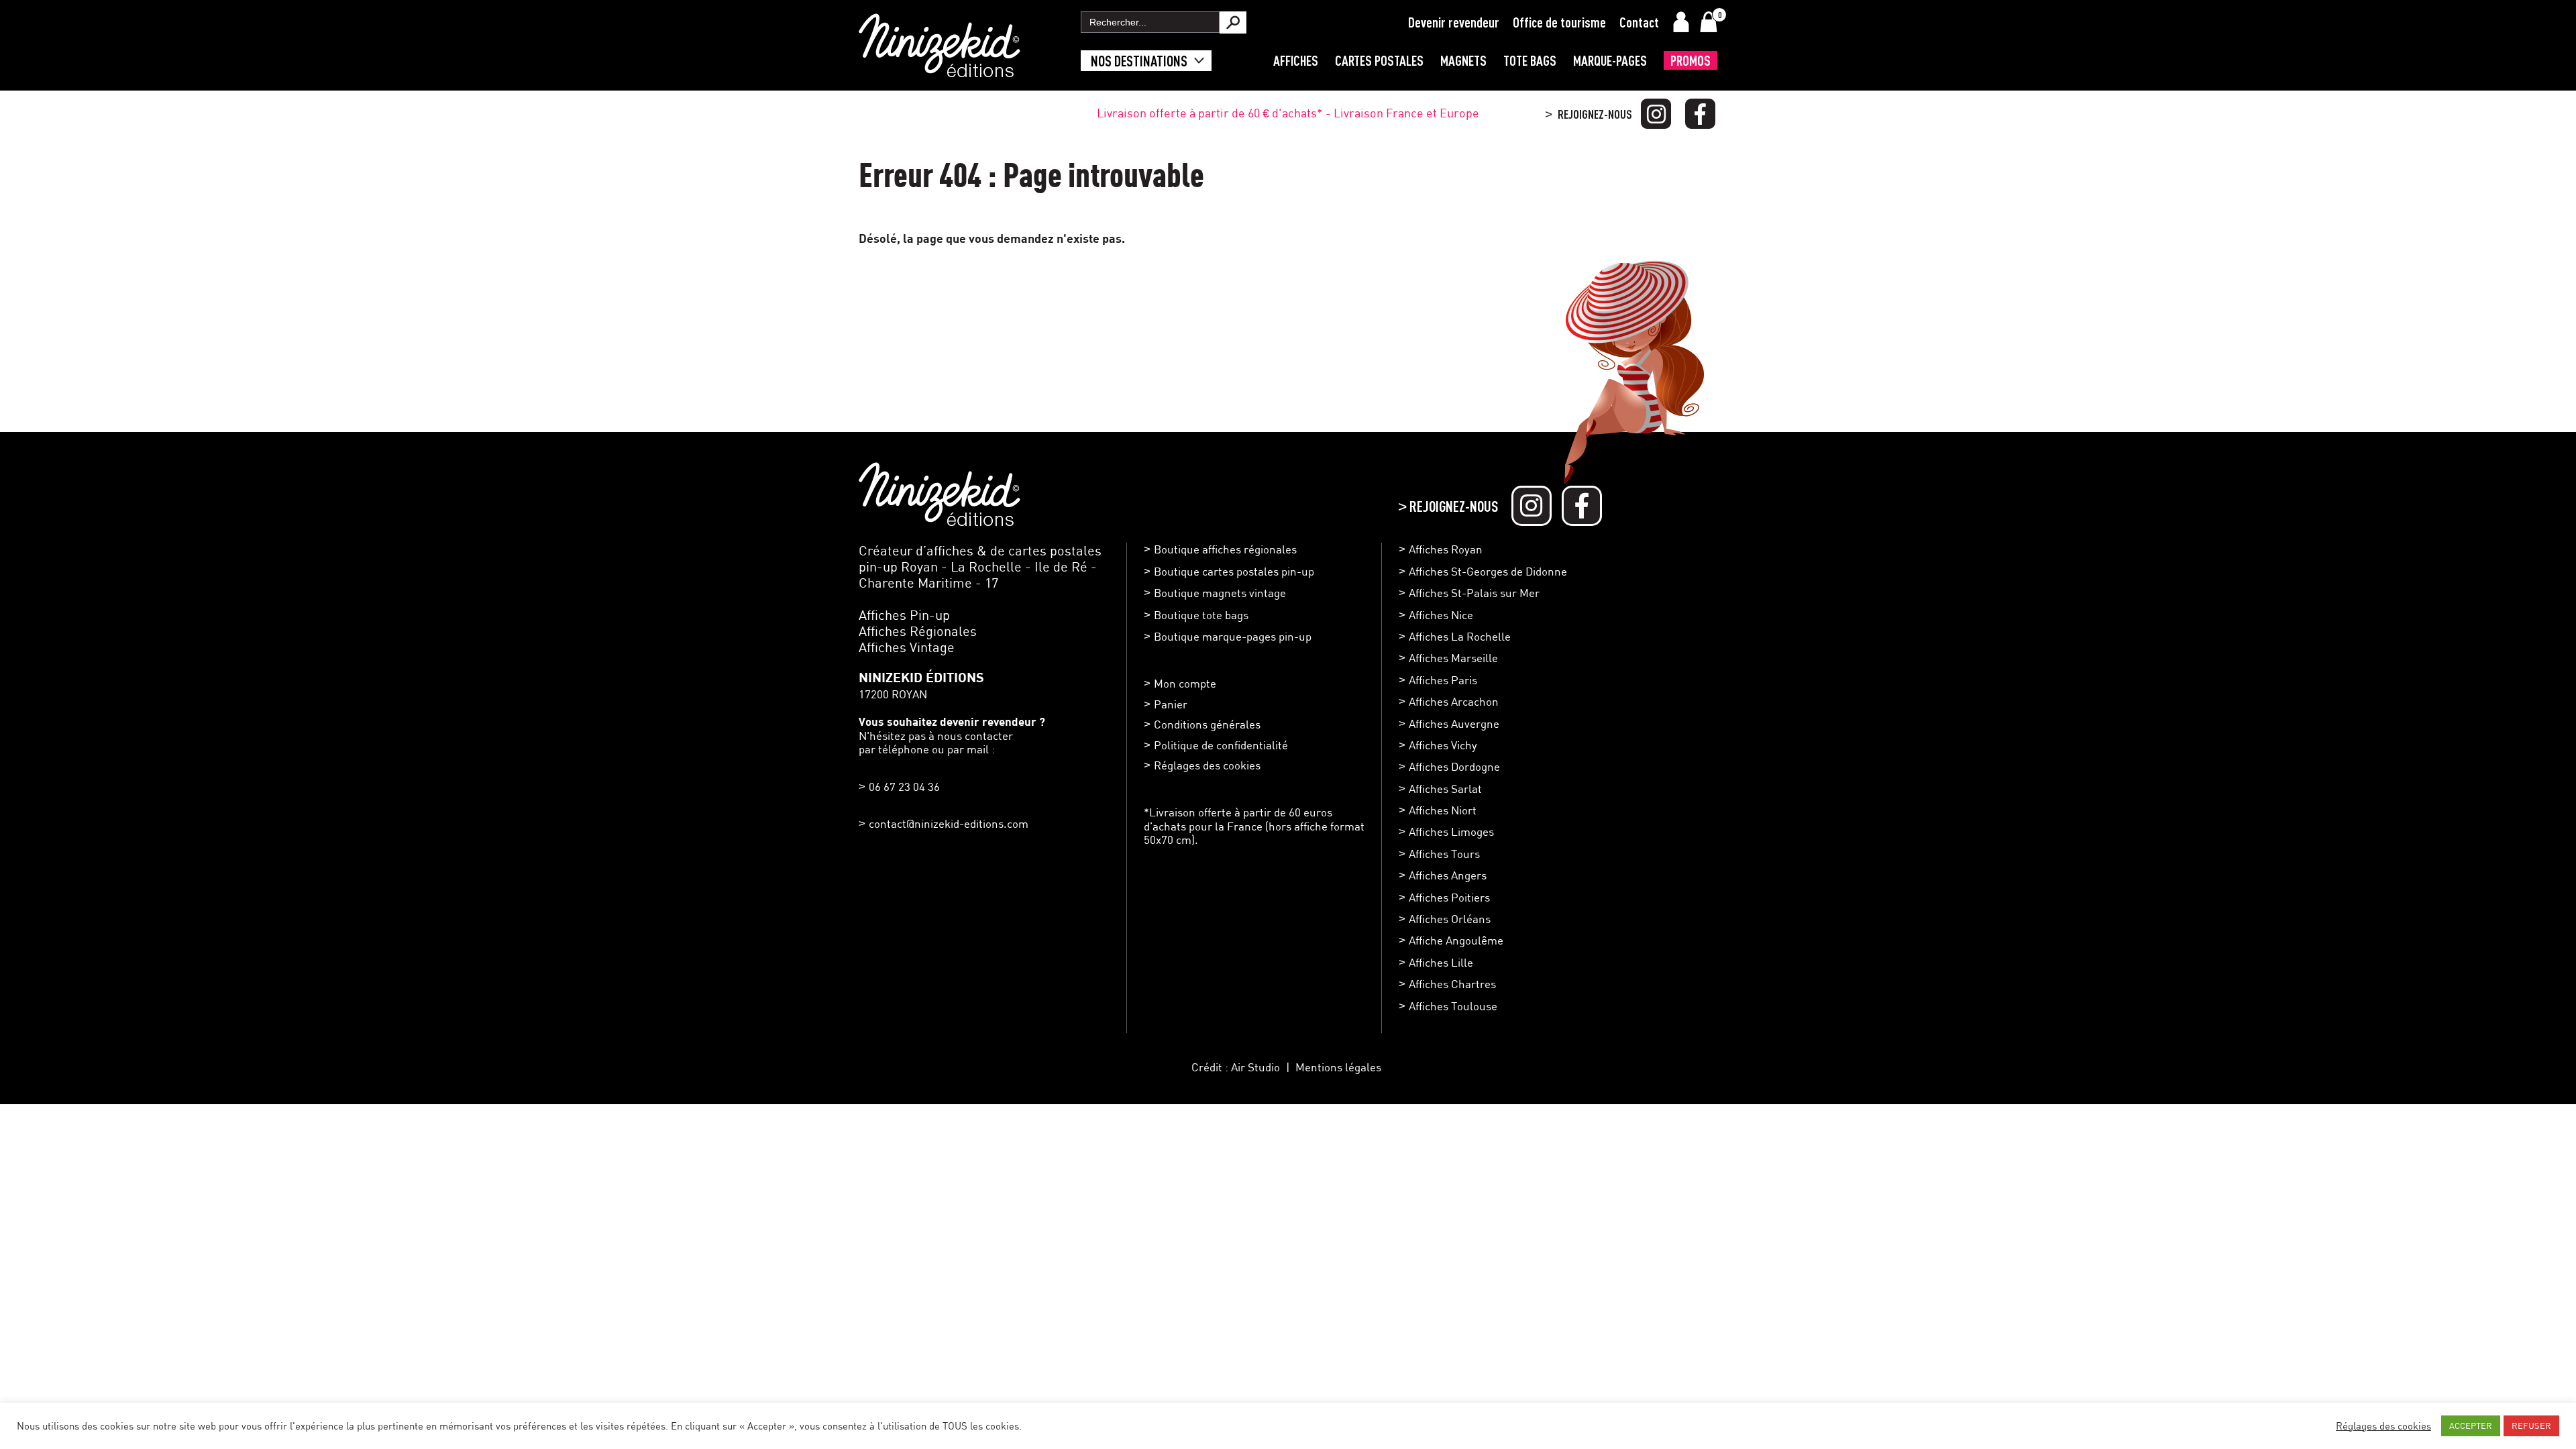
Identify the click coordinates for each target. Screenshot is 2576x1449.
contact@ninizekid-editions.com (949, 823)
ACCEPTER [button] (2471, 1426)
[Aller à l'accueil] (940, 70)
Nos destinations (1139, 61)
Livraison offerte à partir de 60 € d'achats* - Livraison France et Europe (1288, 113)
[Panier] (1709, 22)
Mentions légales (1338, 1067)
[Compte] (1681, 22)
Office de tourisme (1559, 22)
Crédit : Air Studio (1236, 1067)
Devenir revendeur (1454, 22)
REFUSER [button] (2531, 1426)
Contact (1639, 22)
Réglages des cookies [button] (1207, 765)
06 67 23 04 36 (904, 787)
